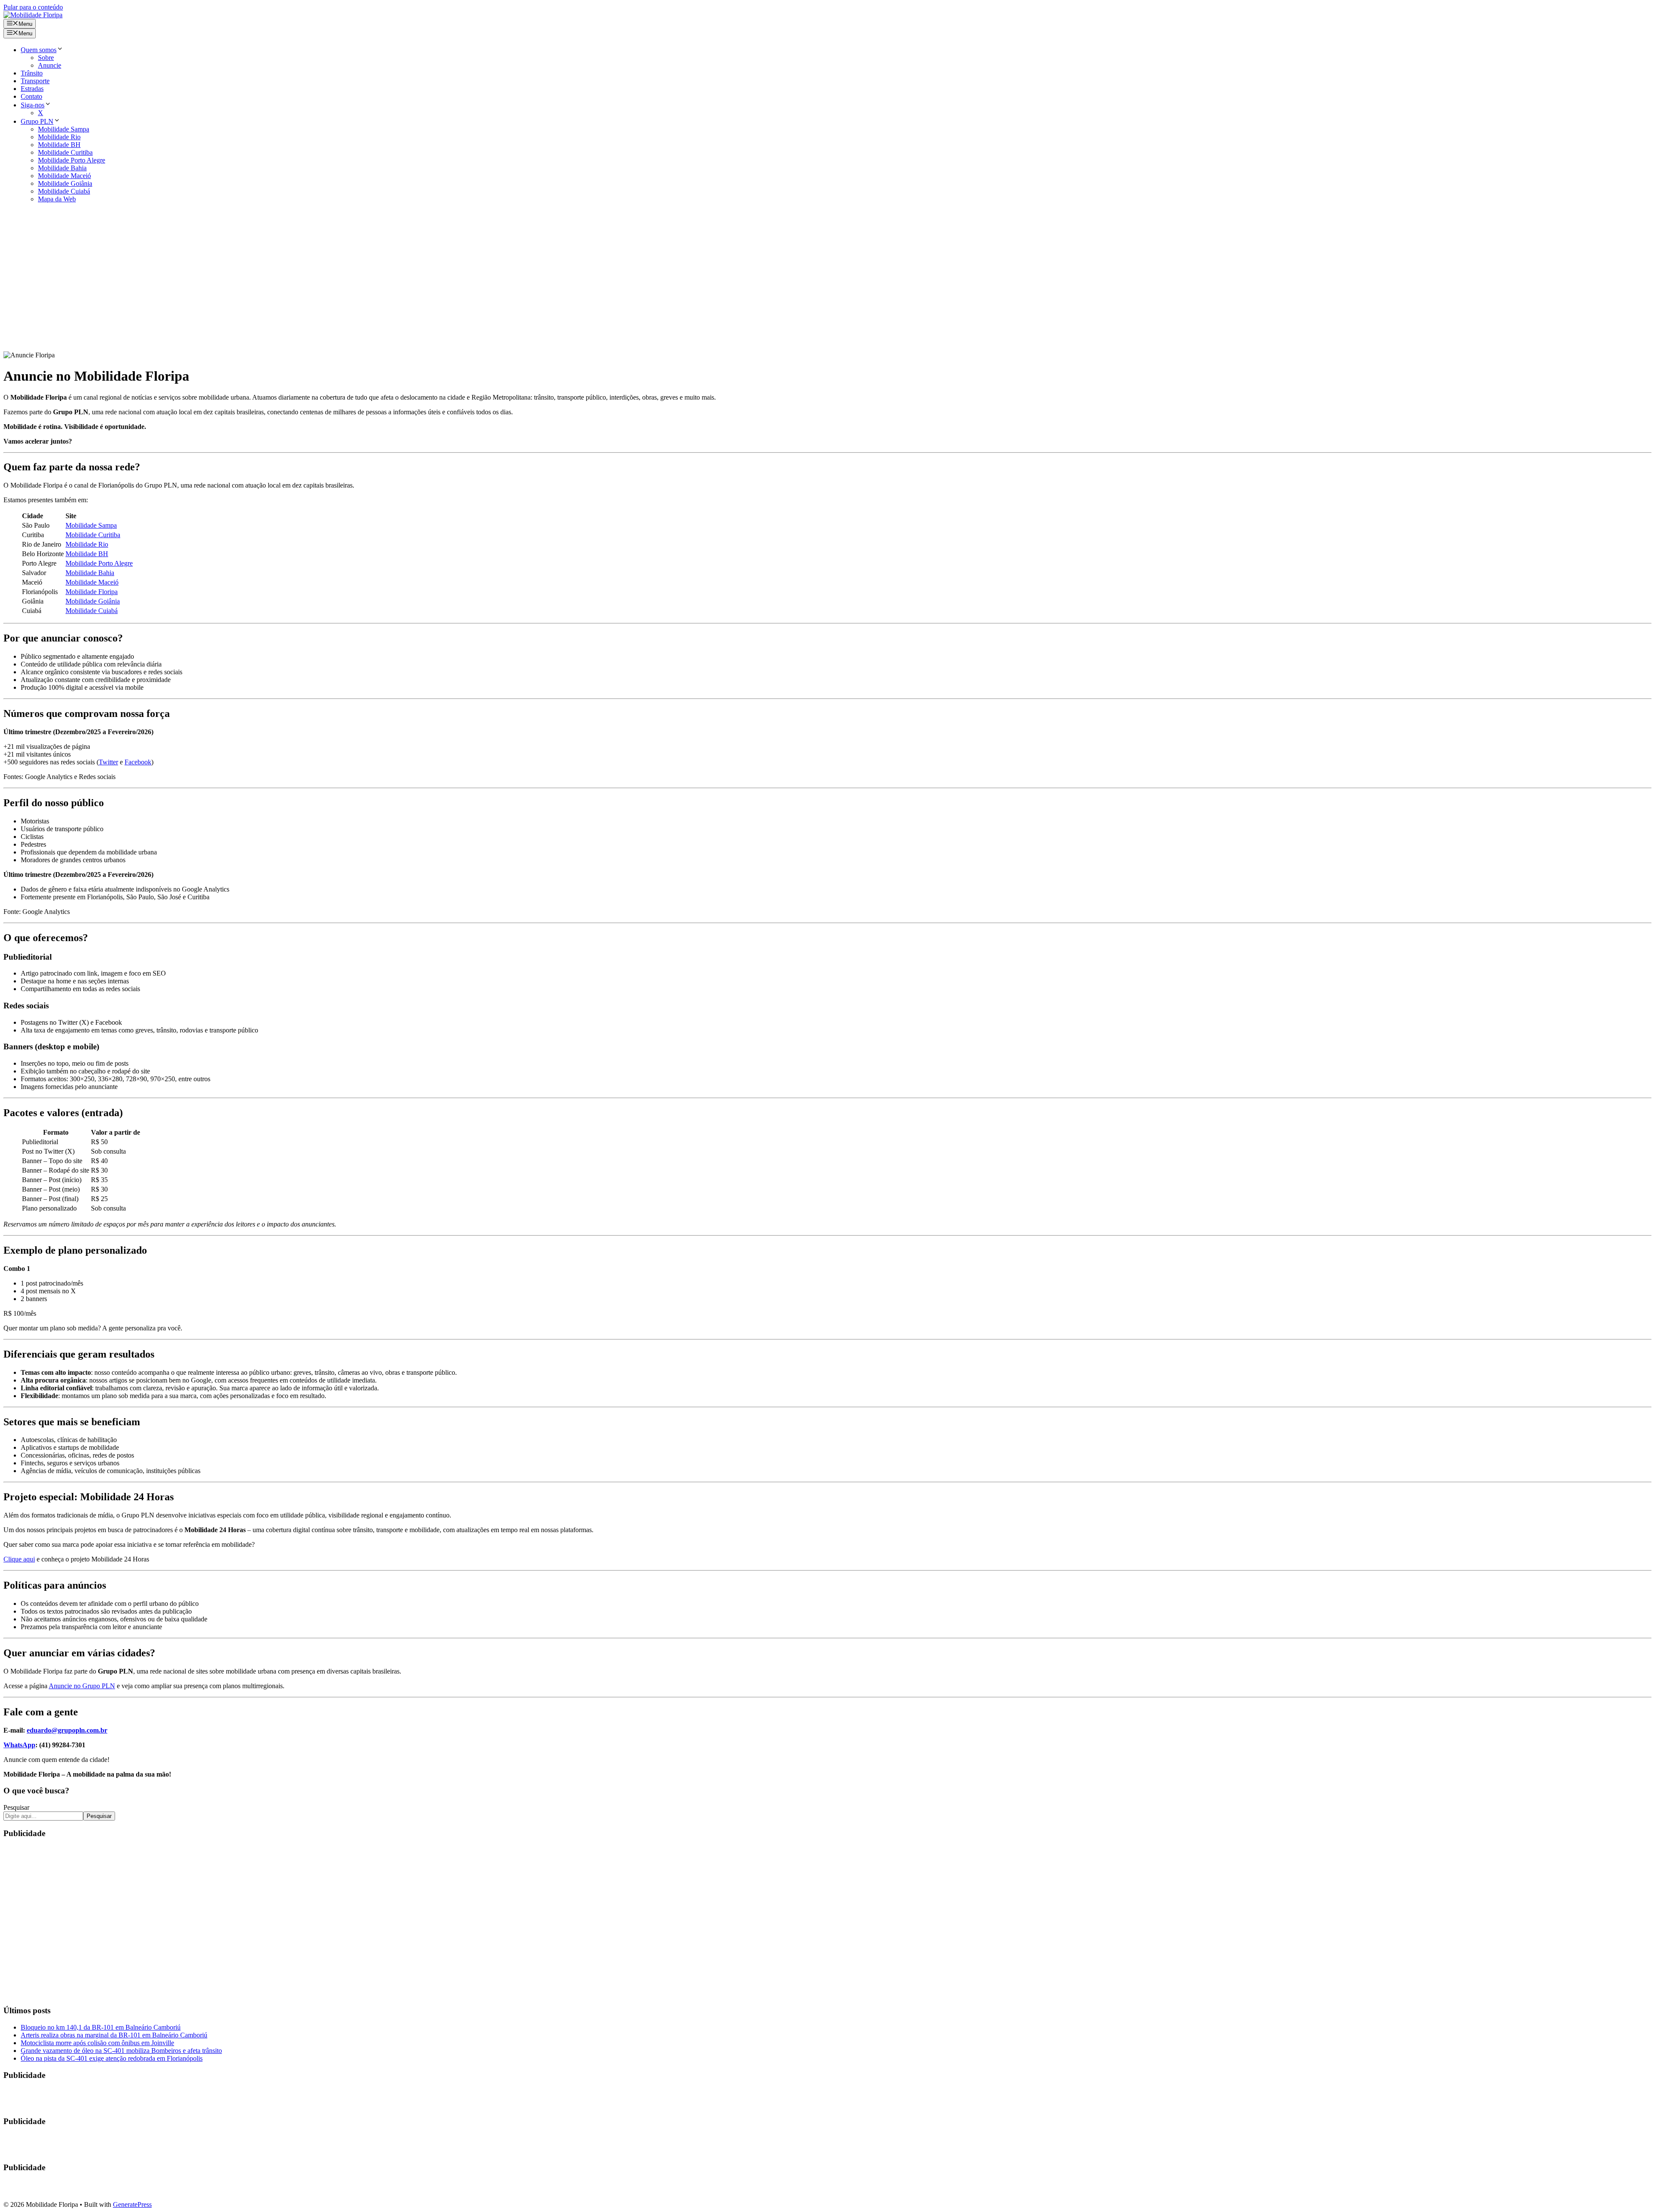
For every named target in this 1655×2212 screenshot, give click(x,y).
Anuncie (50, 65)
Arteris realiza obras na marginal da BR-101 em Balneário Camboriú (114, 2035)
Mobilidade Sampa (64, 129)
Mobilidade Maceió (64, 176)
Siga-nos (33, 105)
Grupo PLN (37, 121)
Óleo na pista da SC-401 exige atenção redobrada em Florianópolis (112, 2058)
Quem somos (39, 50)
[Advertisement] (827, 281)
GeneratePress (132, 2204)
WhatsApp (19, 1745)
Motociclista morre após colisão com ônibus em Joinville (97, 2043)
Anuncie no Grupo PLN (82, 1686)
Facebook (138, 762)
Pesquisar (16, 1807)
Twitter (108, 762)
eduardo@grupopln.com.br (67, 1730)
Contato (31, 96)
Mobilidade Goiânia (65, 183)
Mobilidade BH (59, 145)
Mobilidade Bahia (62, 168)
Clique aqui (19, 1559)
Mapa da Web (57, 199)
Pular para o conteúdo (33, 7)
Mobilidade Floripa (92, 592)
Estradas (32, 89)
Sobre (46, 58)
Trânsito (32, 73)
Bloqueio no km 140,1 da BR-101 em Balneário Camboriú (101, 2027)
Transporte (35, 81)
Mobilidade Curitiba (65, 152)
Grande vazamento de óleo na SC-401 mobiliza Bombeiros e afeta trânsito (121, 2051)
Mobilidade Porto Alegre (72, 160)
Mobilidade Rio (59, 137)
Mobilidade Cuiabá (64, 191)
